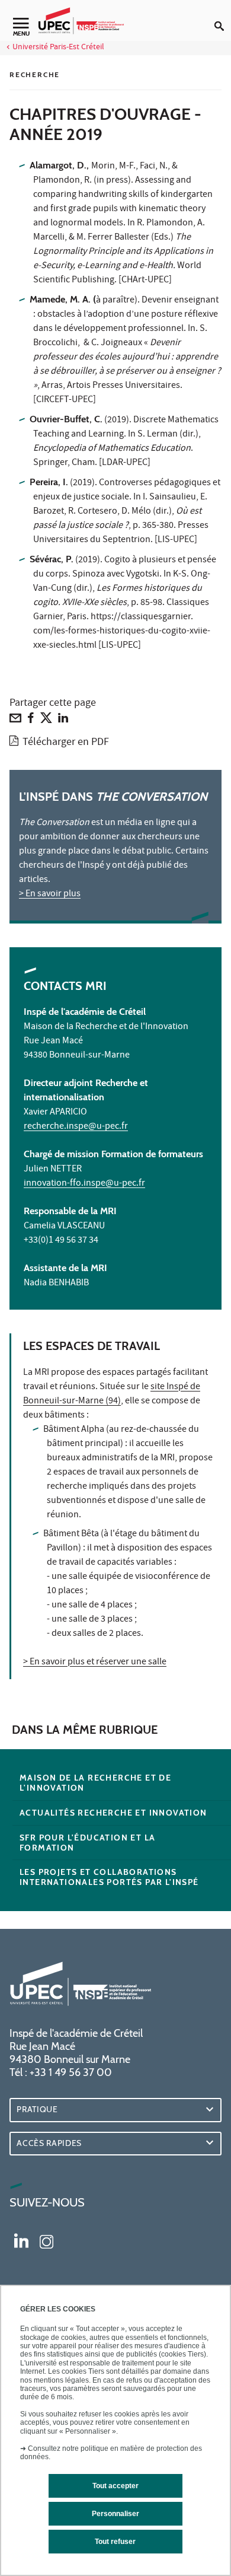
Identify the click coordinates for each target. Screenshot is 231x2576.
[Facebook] (31, 721)
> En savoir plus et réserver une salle (95, 1663)
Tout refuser (115, 2542)
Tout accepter (115, 2486)
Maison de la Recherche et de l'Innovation (95, 1783)
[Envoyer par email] (15, 721)
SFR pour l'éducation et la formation (87, 1843)
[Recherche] (223, 17)
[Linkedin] (63, 721)
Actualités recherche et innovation (113, 1813)
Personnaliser (115, 2514)
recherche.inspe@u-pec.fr (76, 1127)
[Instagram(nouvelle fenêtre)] (46, 2240)
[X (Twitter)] (46, 721)
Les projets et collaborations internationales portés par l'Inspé (109, 1877)
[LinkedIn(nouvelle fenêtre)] (21, 2240)
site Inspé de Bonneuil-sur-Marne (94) (112, 1394)
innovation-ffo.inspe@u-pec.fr (84, 1184)
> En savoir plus (50, 894)
